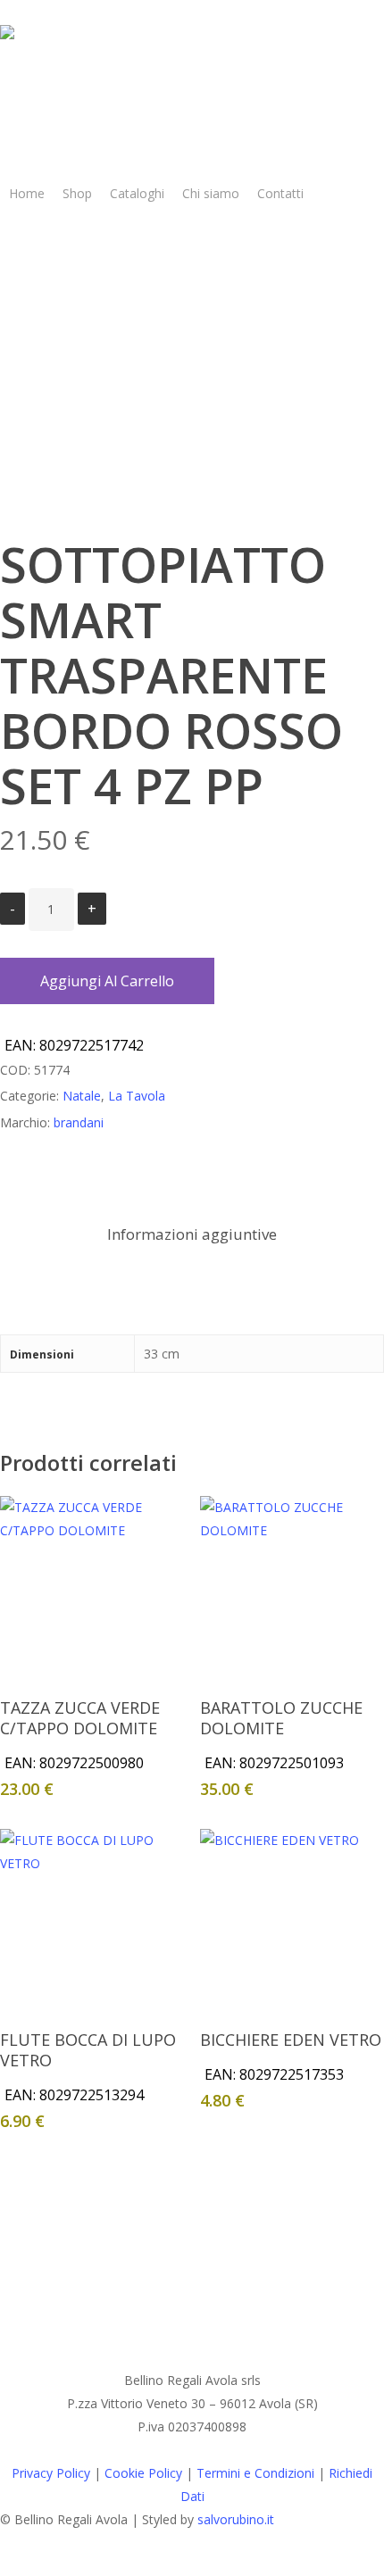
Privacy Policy (51, 2473)
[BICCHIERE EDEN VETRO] (292, 1921)
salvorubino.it (236, 2519)
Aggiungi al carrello (107, 981)
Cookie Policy (143, 2473)
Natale (82, 1096)
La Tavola (137, 1096)
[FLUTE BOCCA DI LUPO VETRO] (92, 1921)
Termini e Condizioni (255, 2473)
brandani (79, 1122)
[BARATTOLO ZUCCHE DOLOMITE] (292, 1588)
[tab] (192, 1235)
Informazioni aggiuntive (192, 1234)
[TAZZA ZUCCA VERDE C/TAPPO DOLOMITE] (92, 1588)
